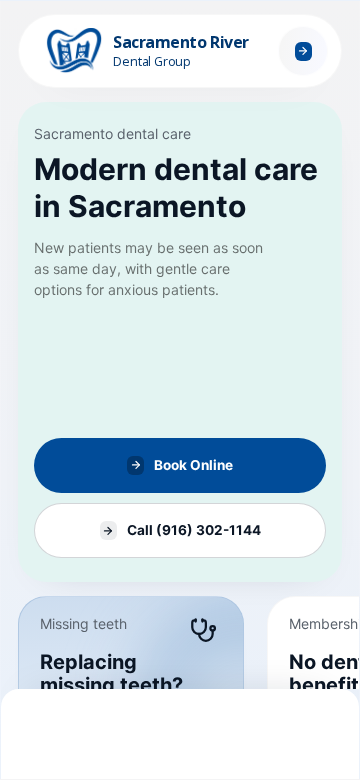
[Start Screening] (303, 51)
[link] (180, 342)
